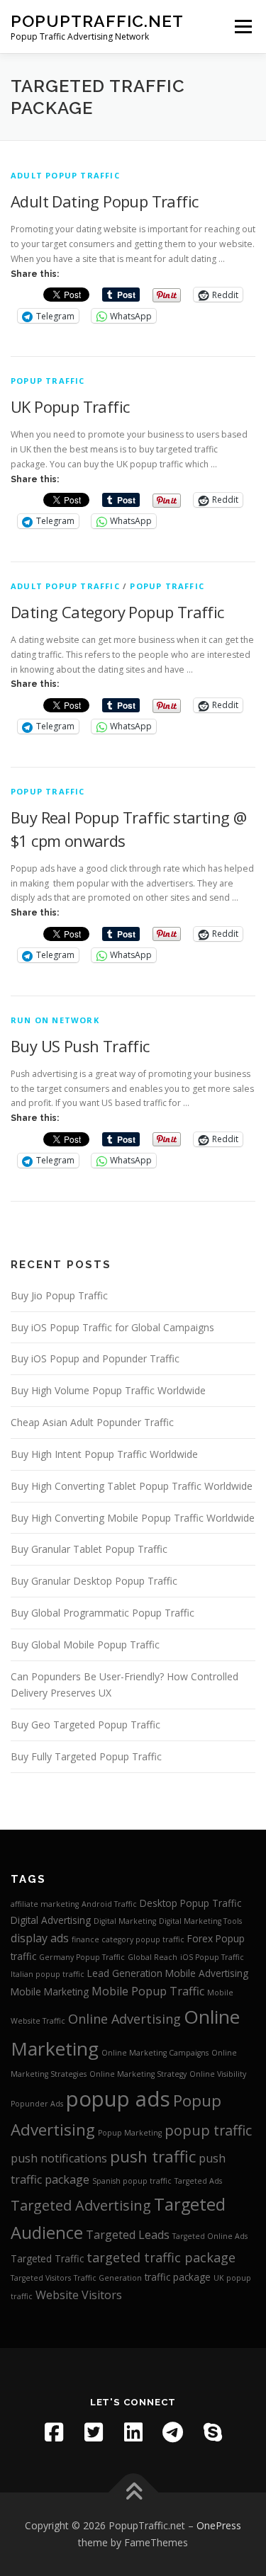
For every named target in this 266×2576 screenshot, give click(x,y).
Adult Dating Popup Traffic (104, 201)
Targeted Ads (198, 2181)
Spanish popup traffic (132, 2181)
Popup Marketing (130, 2133)
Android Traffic (109, 1904)
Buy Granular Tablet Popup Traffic (89, 1549)
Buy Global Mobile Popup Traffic (85, 1645)
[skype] (213, 2432)
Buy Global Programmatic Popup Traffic (102, 1613)
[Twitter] (94, 2432)
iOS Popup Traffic (212, 1957)
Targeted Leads (128, 2235)
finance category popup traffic (128, 1939)
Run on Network (55, 1020)
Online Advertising (124, 2019)
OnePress (219, 2525)
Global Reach (153, 1957)
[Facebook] (54, 2432)
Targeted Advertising (81, 2205)
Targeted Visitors (41, 2278)
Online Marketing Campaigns (155, 2053)
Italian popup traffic (48, 1974)
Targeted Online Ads (210, 2236)
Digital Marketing (125, 1921)
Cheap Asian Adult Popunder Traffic (92, 1422)
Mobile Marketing (50, 1991)
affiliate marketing (45, 1904)
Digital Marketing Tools (200, 1921)
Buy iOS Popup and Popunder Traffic (95, 1358)
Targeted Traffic (47, 2258)
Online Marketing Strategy (138, 2074)
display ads (40, 1938)
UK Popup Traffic (70, 406)
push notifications (59, 2158)
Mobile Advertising (207, 1973)
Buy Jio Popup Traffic (59, 1295)
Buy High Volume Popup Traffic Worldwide (108, 1390)
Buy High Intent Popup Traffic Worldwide (104, 1454)
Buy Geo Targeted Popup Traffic (85, 1725)
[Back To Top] (133, 2493)
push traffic (153, 2156)
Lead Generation (125, 1973)
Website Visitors (79, 2295)
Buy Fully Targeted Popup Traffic (86, 1756)
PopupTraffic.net (97, 21)
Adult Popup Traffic (65, 175)
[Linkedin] (133, 2432)
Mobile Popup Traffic (148, 1991)
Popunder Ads (37, 2104)
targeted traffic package (161, 2257)
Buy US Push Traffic (80, 1046)
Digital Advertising (51, 1920)
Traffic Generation (108, 2278)
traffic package (178, 2277)
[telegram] (173, 2432)
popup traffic (48, 381)
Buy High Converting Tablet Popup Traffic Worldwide (132, 1486)
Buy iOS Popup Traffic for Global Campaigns (112, 1327)
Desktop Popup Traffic (190, 1903)
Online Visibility (218, 2074)
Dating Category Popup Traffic (117, 612)
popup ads (118, 2099)
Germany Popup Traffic (82, 1957)
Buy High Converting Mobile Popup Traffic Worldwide (133, 1518)
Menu (242, 27)
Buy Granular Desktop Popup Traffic (94, 1581)
